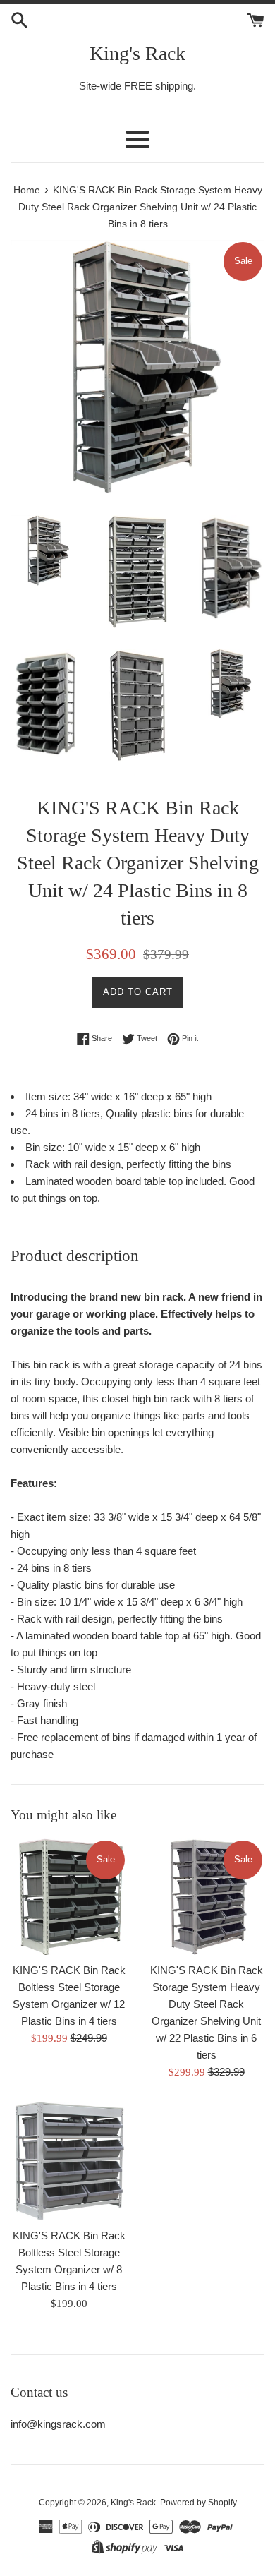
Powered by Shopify (198, 2503)
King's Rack (137, 53)
